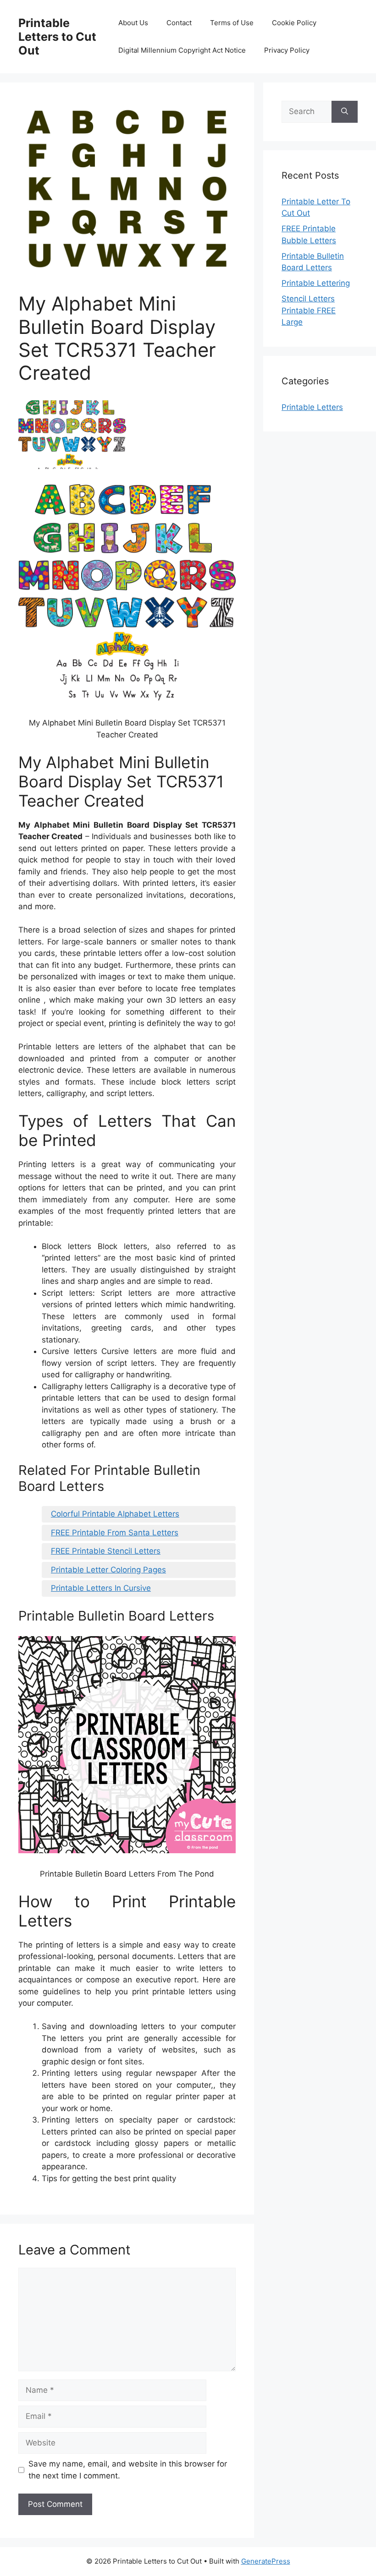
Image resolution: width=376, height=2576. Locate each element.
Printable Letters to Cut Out (57, 37)
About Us (133, 23)
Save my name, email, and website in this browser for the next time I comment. (128, 2470)
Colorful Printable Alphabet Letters (115, 1514)
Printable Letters (312, 407)
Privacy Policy (287, 50)
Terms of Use (232, 23)
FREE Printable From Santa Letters (115, 1533)
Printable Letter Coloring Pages (108, 1570)
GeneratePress (266, 2561)
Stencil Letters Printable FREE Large (309, 310)
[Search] (345, 112)
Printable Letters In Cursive (101, 1588)
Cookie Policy (294, 23)
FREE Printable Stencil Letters (106, 1551)
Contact (179, 23)
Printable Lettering (316, 283)
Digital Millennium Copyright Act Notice (182, 50)
